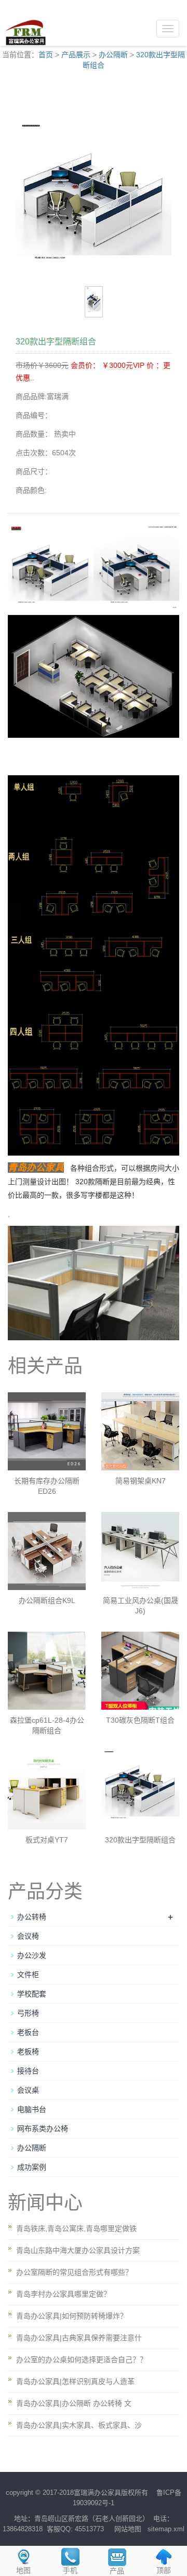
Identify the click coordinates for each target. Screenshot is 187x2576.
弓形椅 (28, 2013)
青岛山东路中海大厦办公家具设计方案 (78, 2250)
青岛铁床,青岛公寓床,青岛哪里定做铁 (76, 2228)
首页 (46, 55)
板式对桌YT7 (47, 1840)
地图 (23, 2570)
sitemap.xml (166, 2529)
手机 (70, 2570)
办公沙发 (32, 1955)
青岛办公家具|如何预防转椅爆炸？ (72, 2316)
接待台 (28, 2071)
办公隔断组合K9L (47, 1600)
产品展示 (76, 55)
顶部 (164, 2570)
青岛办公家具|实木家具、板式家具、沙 (79, 2425)
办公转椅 (32, 1917)
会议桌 (28, 2090)
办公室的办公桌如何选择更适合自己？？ (82, 2360)
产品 (117, 2571)
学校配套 (32, 1994)
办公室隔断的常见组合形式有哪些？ (74, 2272)
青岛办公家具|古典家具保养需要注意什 (79, 2338)
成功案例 (32, 2167)
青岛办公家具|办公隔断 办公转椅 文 (74, 2403)
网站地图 (128, 2529)
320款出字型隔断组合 (140, 1840)
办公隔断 (113, 55)
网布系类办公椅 (43, 2129)
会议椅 (28, 1936)
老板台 (28, 2032)
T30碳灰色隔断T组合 (140, 1720)
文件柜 (28, 1975)
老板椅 (28, 2052)
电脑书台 (32, 2109)
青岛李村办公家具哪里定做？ (63, 2294)
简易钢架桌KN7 (141, 1481)
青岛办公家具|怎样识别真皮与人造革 (75, 2381)
